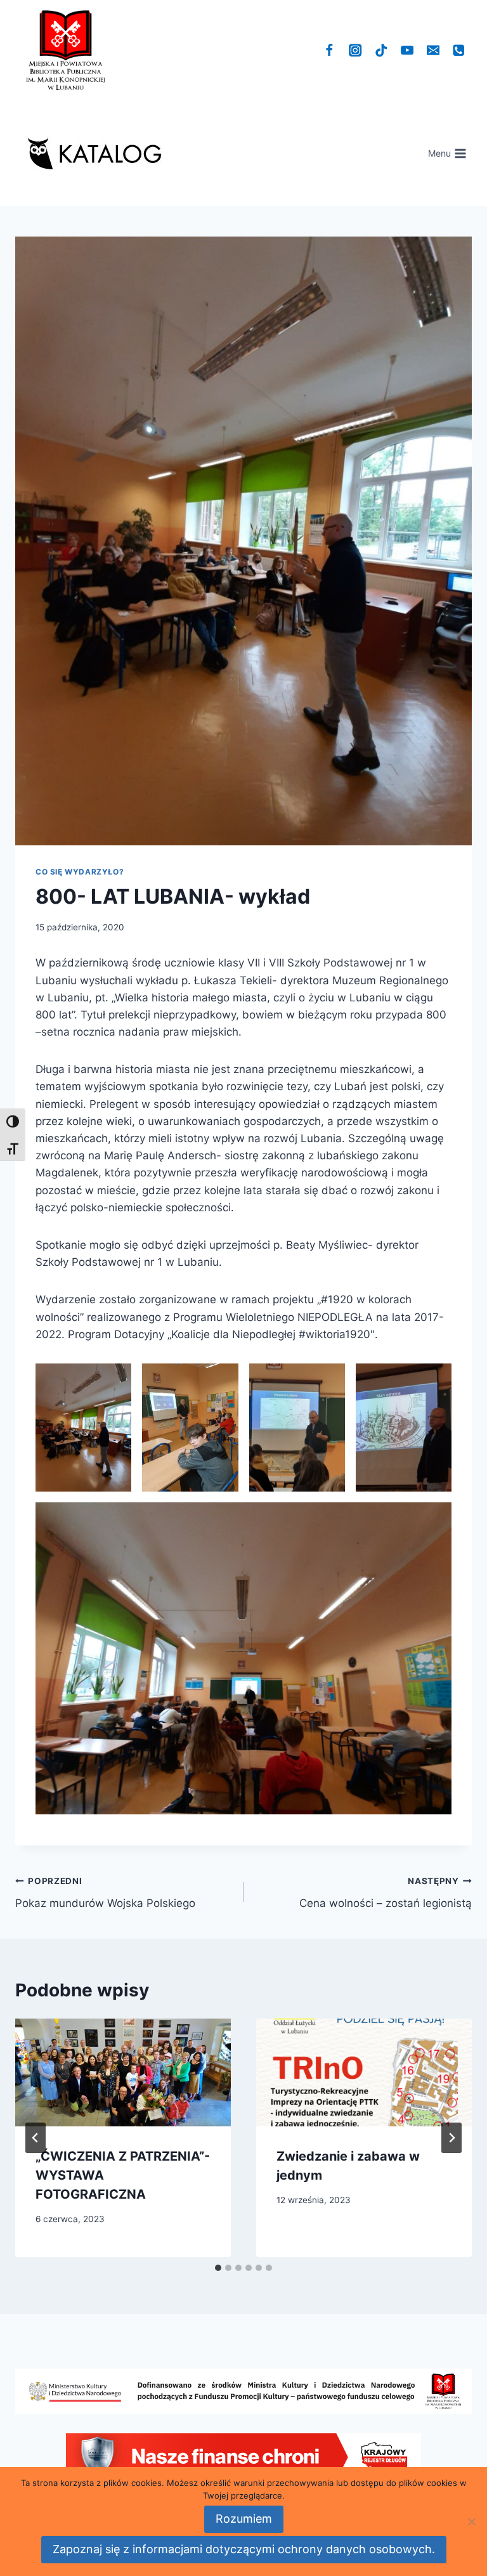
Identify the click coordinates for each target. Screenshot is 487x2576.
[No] (471, 2521)
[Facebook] (329, 50)
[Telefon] (459, 50)
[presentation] (123, 2072)
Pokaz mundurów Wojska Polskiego (105, 1893)
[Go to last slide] (36, 2138)
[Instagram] (355, 50)
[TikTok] (381, 50)
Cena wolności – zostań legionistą (386, 1893)
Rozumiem (244, 2519)
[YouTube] (407, 50)
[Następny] (451, 2138)
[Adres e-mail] (433, 50)
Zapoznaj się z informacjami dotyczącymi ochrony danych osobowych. (244, 2549)
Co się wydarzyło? (80, 872)
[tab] (218, 2268)
